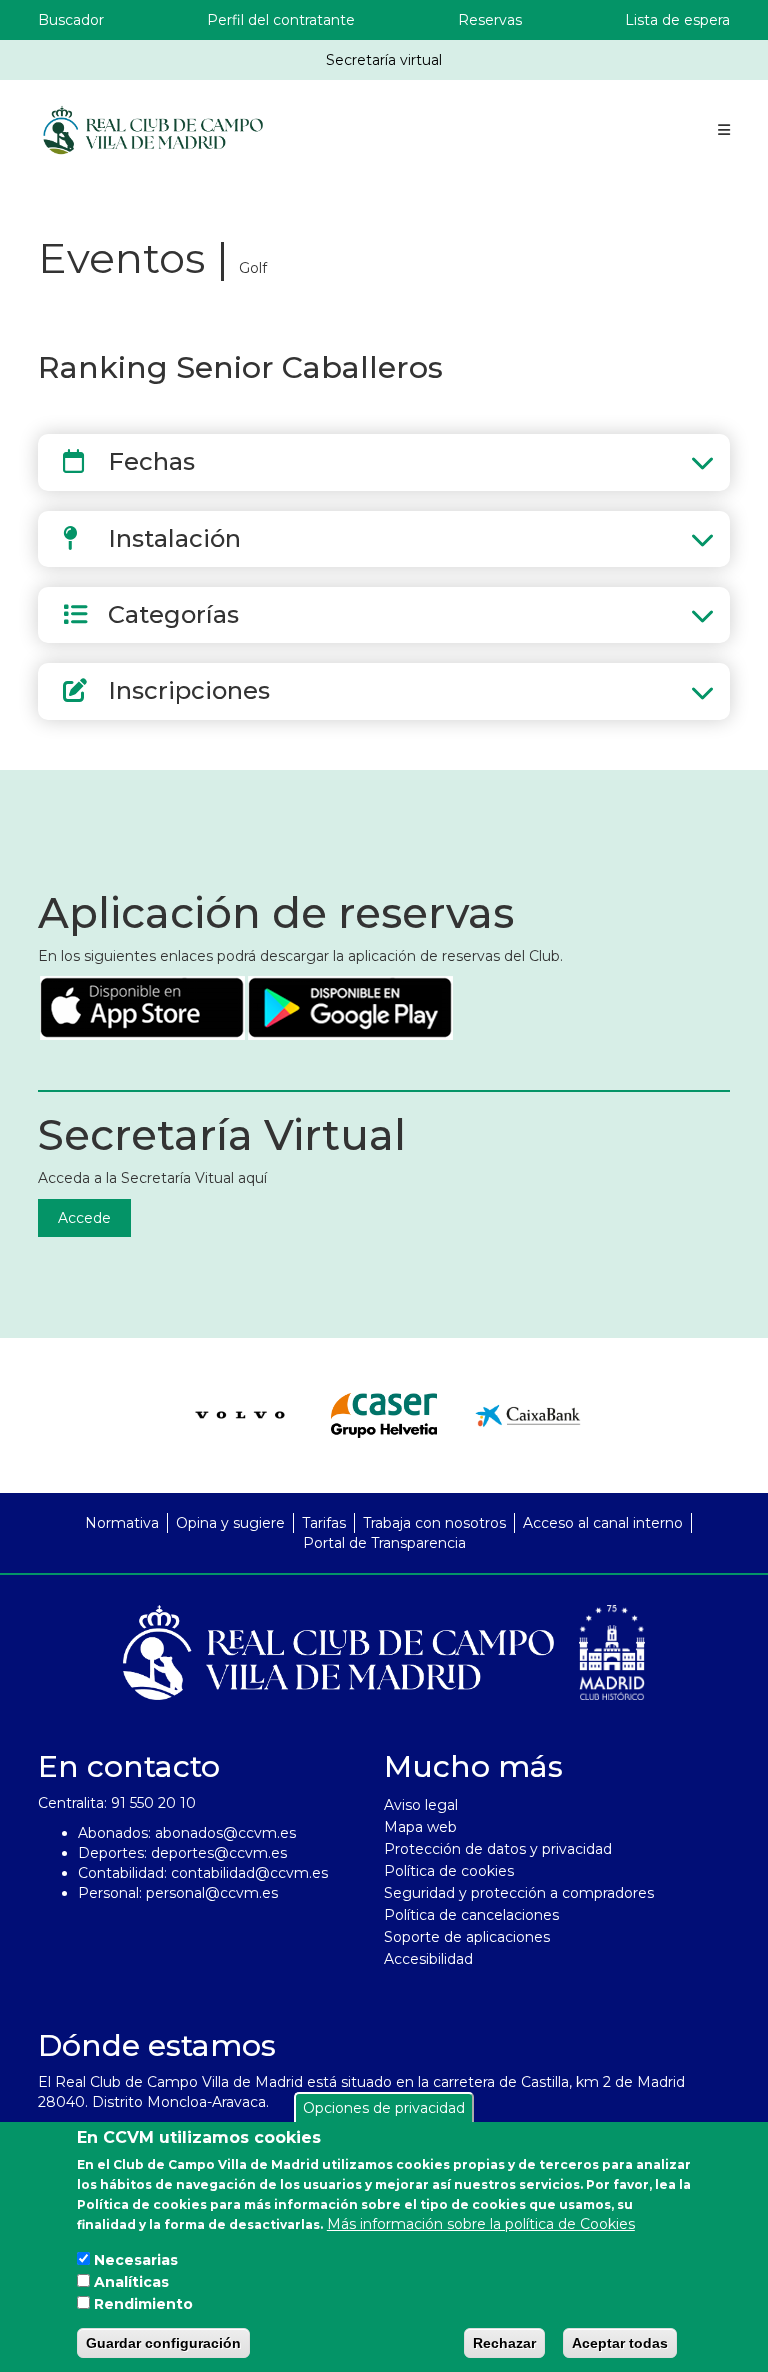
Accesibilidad (428, 1959)
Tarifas (324, 1523)
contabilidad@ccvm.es (249, 1873)
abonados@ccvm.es (225, 1833)
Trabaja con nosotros (434, 1523)
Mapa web (420, 1827)
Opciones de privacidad (384, 2108)
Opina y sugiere (230, 1523)
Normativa (122, 1523)
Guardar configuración (163, 2343)
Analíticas (131, 2282)
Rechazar (504, 2343)
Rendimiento (143, 2304)
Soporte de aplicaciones (467, 1937)
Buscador (71, 20)
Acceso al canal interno (603, 1523)
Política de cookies (449, 1871)
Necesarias (136, 2260)
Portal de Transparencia (384, 1543)
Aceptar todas (620, 2343)
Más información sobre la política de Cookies (481, 2224)
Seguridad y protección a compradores (519, 1893)
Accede (84, 1218)
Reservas (490, 20)
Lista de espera (677, 20)
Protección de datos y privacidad (498, 1849)
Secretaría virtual (384, 60)
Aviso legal (421, 1805)
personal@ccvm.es (212, 1893)
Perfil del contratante (281, 20)
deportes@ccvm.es (219, 1853)
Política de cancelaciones (471, 1915)
